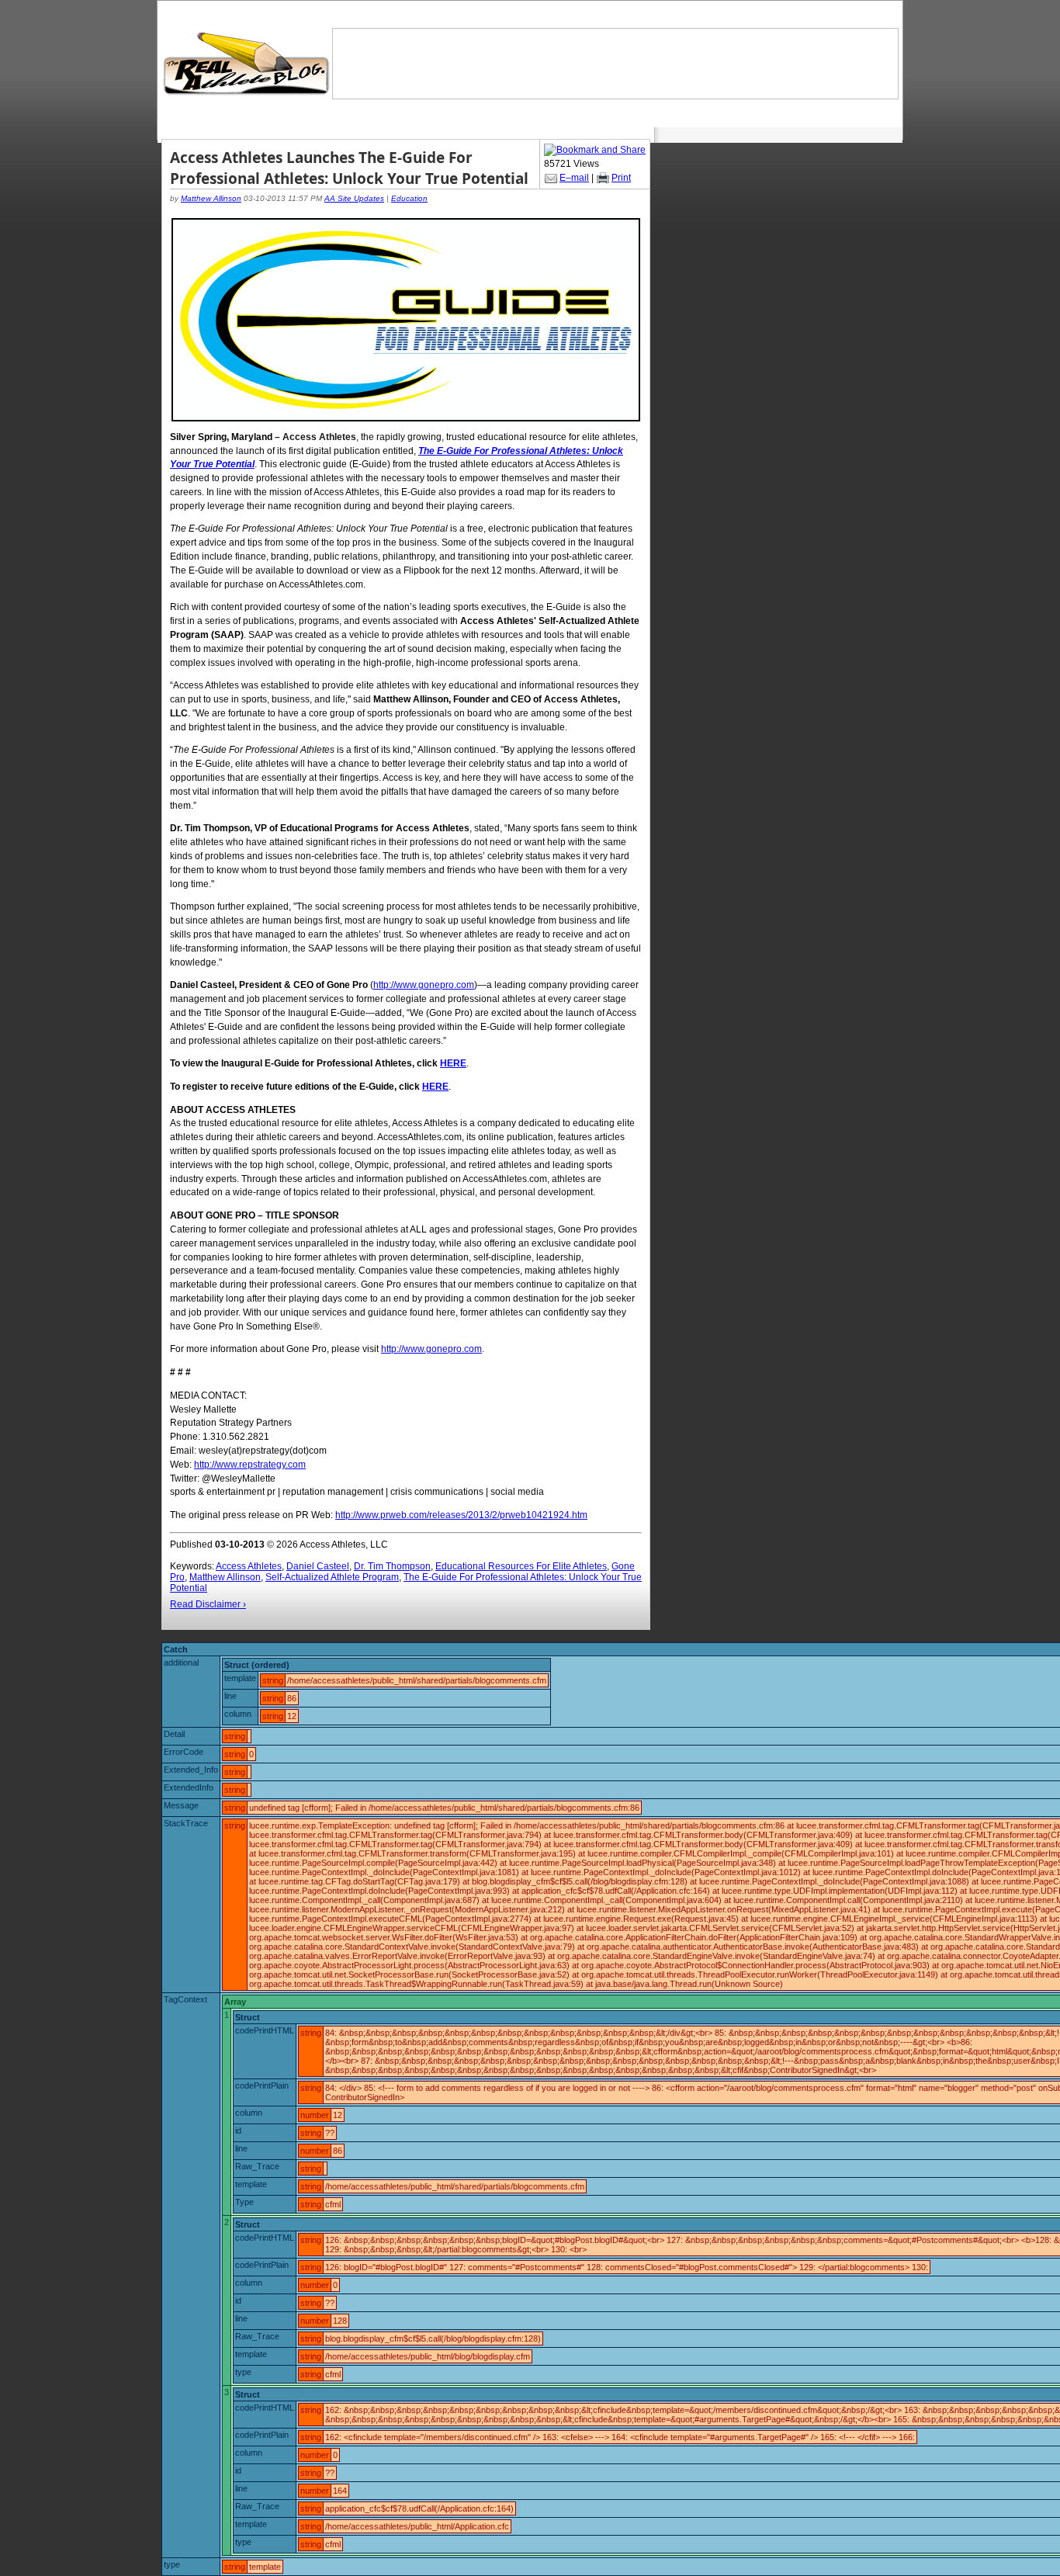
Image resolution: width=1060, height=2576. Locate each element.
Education (409, 198)
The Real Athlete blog (248, 64)
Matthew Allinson (211, 198)
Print (621, 178)
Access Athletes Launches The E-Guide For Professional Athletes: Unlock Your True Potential (349, 168)
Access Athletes (249, 1566)
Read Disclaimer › (208, 1604)
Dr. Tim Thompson (392, 1566)
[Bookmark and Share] (595, 150)
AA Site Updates (354, 198)
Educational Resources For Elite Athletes (521, 1566)
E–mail (574, 178)
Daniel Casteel (318, 1566)
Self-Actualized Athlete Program (332, 1577)
